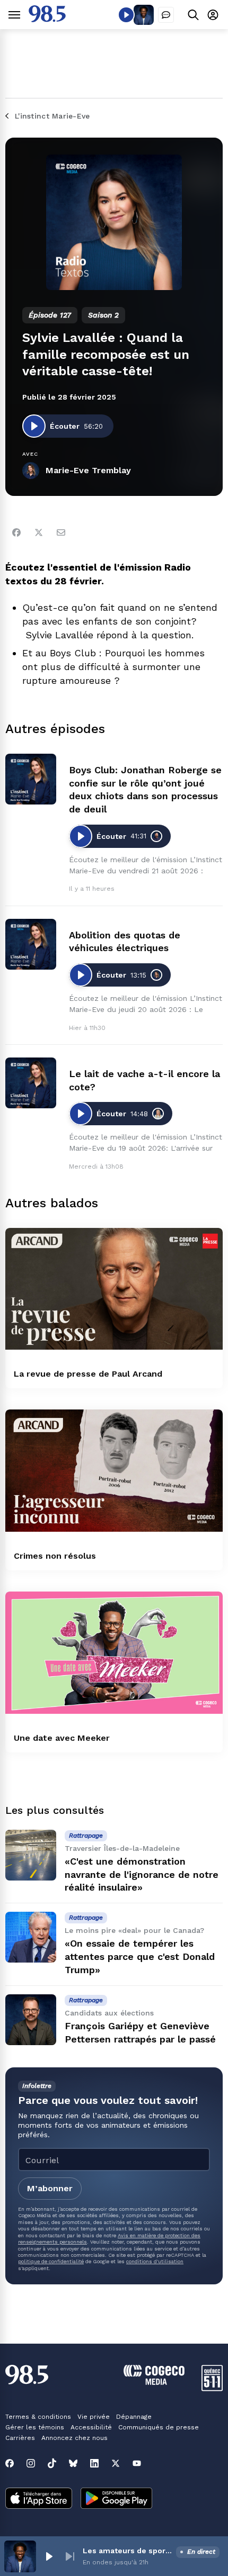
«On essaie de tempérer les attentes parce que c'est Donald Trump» (140, 1956)
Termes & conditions (38, 2417)
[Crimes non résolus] (114, 1471)
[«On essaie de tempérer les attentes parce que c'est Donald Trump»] (31, 1937)
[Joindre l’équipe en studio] (166, 15)
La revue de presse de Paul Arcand (88, 1374)
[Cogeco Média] (154, 2382)
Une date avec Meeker (62, 1738)
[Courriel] (61, 532)
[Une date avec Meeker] (114, 1653)
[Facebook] (16, 532)
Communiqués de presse (159, 2427)
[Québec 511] (212, 2388)
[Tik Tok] (52, 2463)
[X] (116, 2463)
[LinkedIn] (94, 2463)
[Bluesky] (73, 2463)
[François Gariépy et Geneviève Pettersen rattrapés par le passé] (31, 2020)
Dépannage (134, 2417)
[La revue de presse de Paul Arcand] (114, 1289)
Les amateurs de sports (127, 2551)
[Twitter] (39, 532)
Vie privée (94, 2417)
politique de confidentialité (51, 2261)
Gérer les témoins (35, 2427)
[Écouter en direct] (126, 15)
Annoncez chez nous (74, 2438)
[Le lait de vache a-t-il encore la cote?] (31, 1083)
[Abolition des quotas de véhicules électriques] (31, 944)
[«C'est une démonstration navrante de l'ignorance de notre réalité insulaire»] (31, 1855)
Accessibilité (91, 2427)
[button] (49, 2556)
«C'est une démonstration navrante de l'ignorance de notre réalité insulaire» (142, 1874)
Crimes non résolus (55, 1556)
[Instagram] (31, 2463)
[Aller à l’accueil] (47, 19)
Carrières (20, 2438)
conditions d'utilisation (155, 2261)
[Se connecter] (213, 15)
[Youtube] (137, 2463)
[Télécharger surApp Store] (39, 2499)
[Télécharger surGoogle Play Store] (116, 2499)
